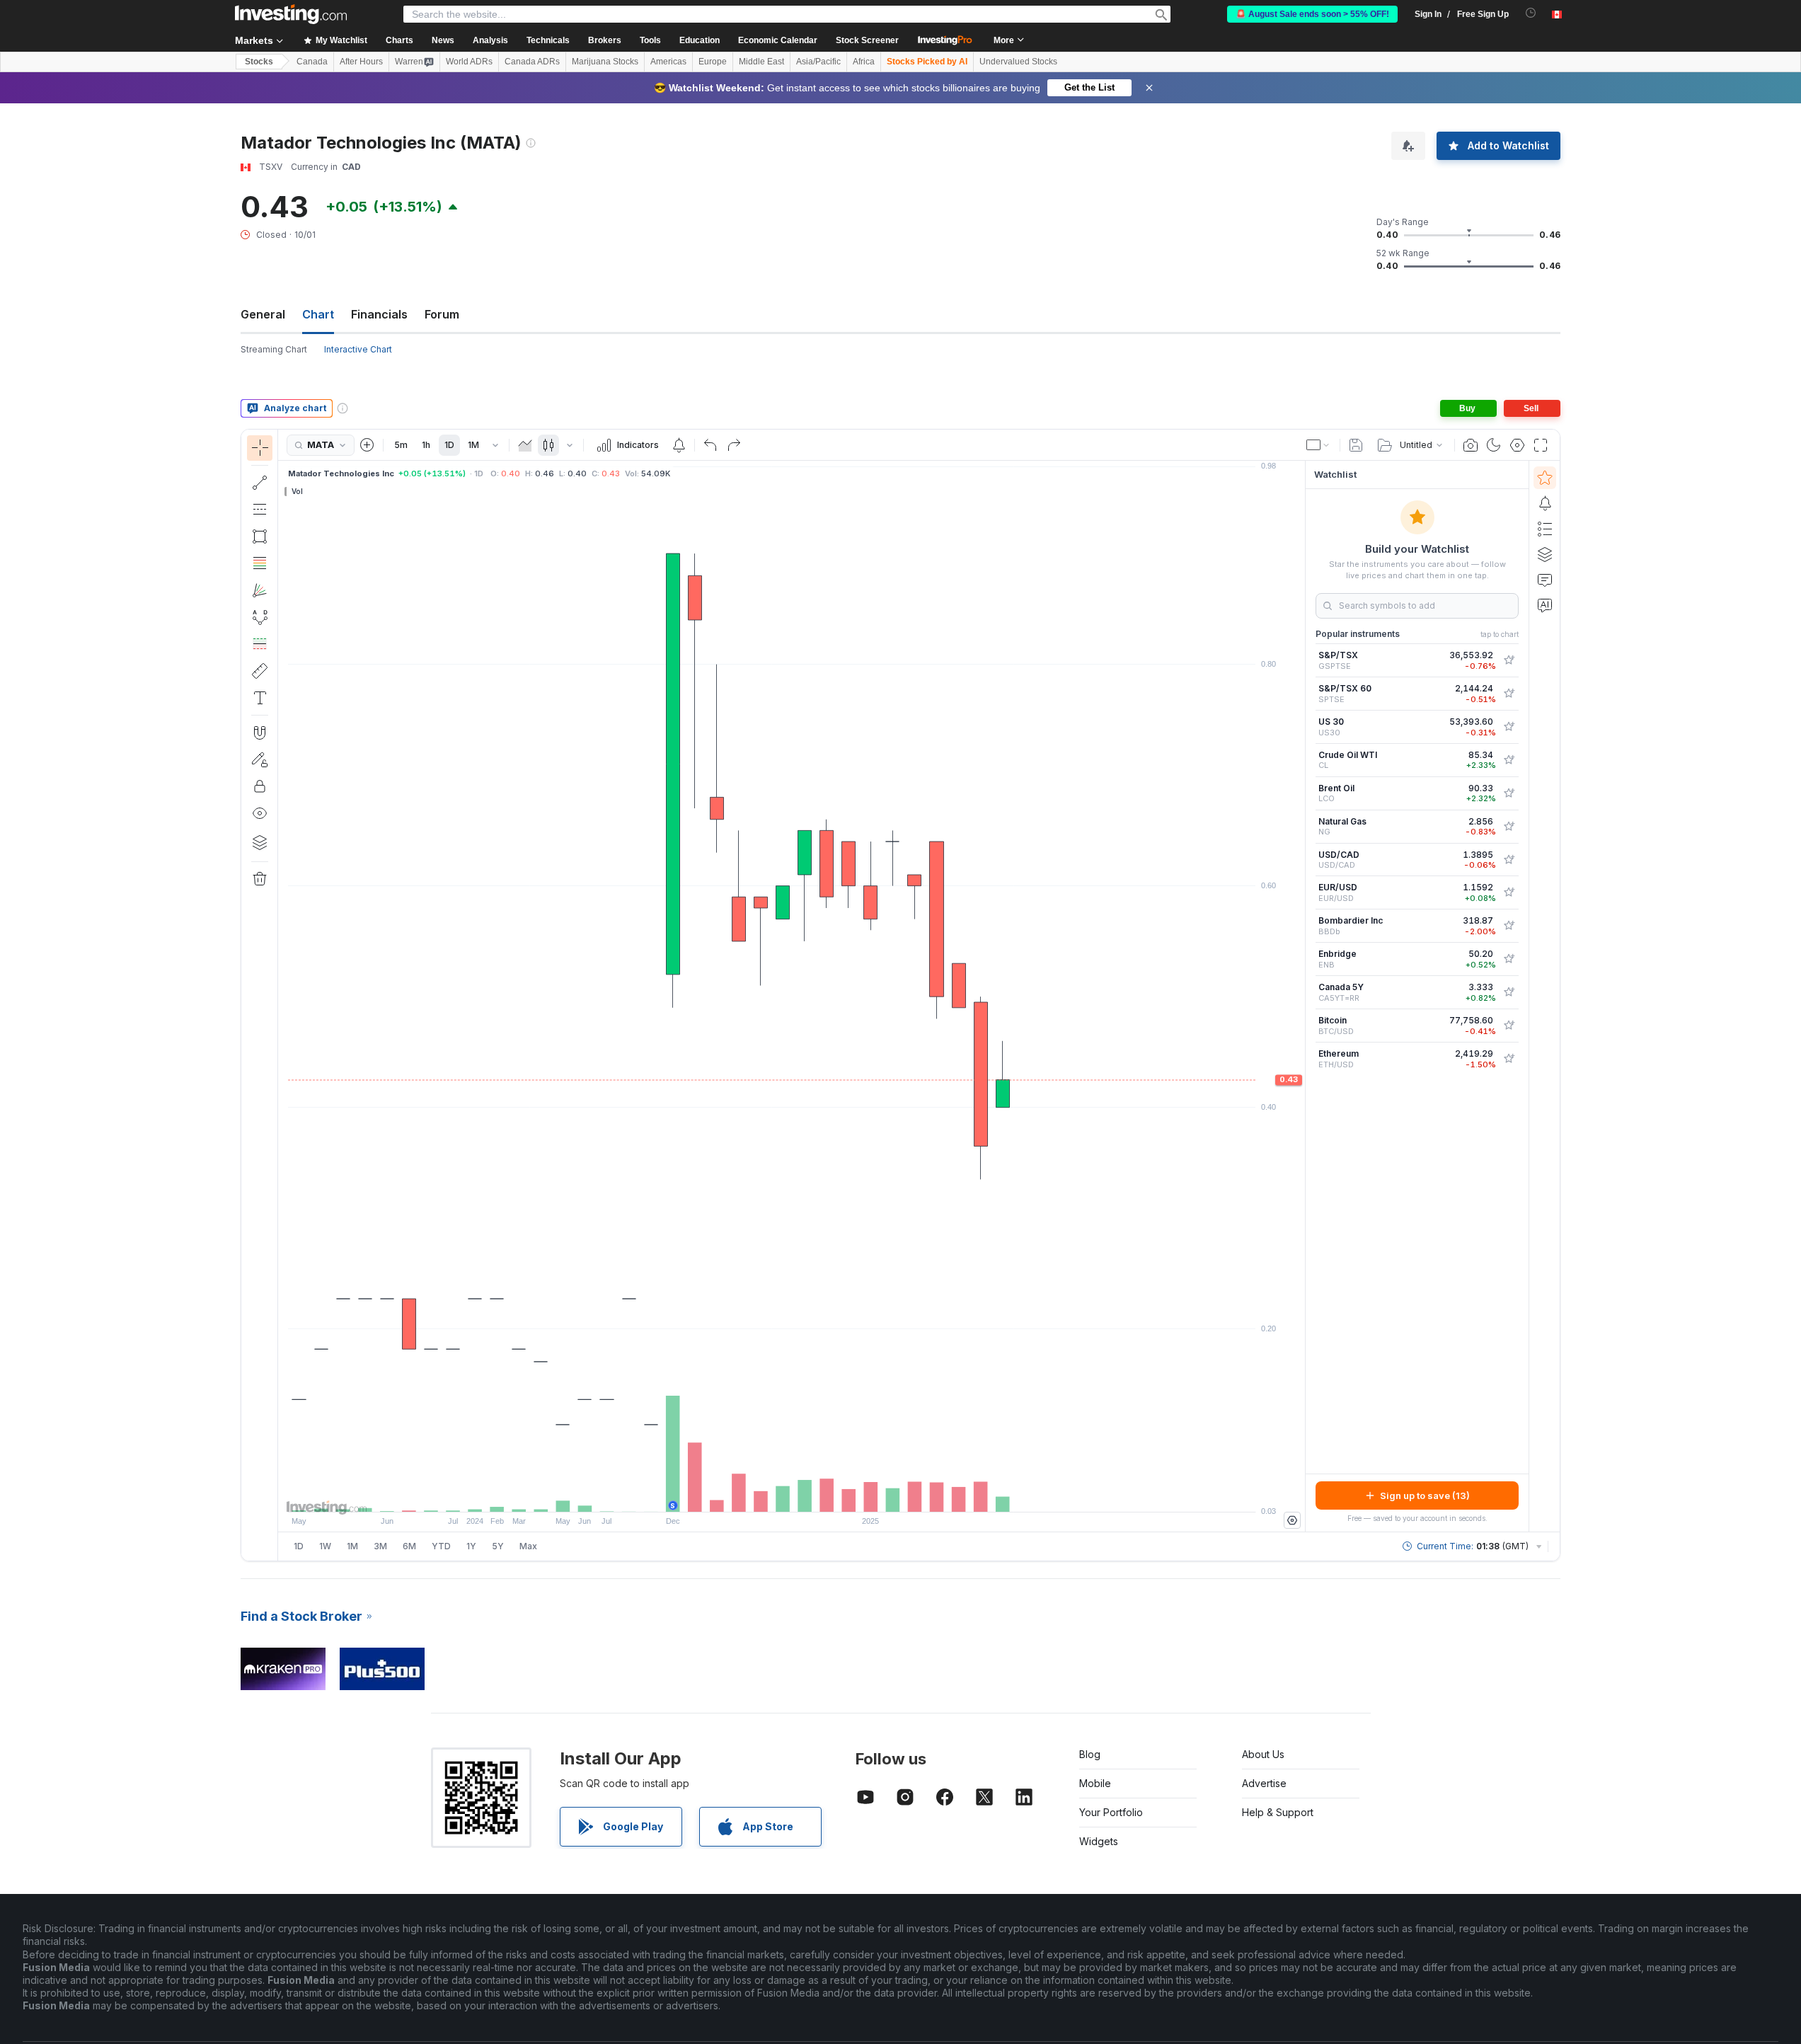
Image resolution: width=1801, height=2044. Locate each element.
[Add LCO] (1509, 793)
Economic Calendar (778, 40)
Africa (864, 62)
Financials (379, 314)
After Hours (361, 62)
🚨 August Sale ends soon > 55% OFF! (1312, 14)
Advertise (1264, 1783)
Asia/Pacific (818, 62)
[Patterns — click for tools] (260, 617)
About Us (1263, 1754)
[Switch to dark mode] (1494, 445)
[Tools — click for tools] (260, 671)
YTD (441, 1546)
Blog (1090, 1754)
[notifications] (1531, 13)
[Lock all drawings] (260, 786)
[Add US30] (1509, 727)
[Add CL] (1509, 760)
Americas (668, 62)
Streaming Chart (274, 349)
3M (380, 1546)
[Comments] (1545, 580)
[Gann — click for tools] (260, 590)
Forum (442, 314)
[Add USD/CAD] (1509, 860)
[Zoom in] (773, 1494)
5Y (498, 1546)
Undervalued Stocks (1018, 62)
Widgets (1099, 1841)
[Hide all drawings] (260, 813)
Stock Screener (867, 40)
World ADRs (469, 62)
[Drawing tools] (282, 995)
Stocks (259, 62)
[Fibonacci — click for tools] (260, 563)
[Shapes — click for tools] (260, 536)
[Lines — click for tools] (260, 483)
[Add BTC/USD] (1509, 1026)
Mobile (1095, 1783)
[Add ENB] (1509, 959)
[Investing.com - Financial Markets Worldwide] (291, 14)
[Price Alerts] (679, 445)
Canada (312, 62)
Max (528, 1546)
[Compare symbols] (367, 445)
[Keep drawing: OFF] (260, 759)
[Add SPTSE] (1509, 694)
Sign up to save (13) (1425, 1495)
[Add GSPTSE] (1509, 660)
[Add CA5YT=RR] (1509, 992)
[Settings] (1292, 1520)
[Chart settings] (1517, 445)
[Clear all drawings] (260, 879)
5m (401, 445)
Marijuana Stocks (605, 62)
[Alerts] (1545, 503)
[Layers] (260, 842)
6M (409, 1546)
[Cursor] (260, 448)
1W (325, 1546)
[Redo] (734, 445)
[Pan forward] (811, 1494)
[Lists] (1545, 529)
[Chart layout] (1318, 445)
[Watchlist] (1545, 478)
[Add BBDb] (1509, 926)
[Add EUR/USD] (1509, 892)
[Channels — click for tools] (260, 510)
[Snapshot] (1471, 445)
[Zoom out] (754, 1494)
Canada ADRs (532, 62)
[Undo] (710, 445)
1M (473, 445)
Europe (713, 62)
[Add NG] (1509, 827)
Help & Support (1278, 1812)
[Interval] (495, 445)
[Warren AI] (1545, 605)
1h (426, 445)
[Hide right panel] (1301, 997)
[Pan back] (792, 1494)
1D (449, 445)
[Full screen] (1541, 445)
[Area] (525, 445)
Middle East (761, 62)
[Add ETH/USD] (1509, 1059)
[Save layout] (1356, 445)
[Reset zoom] (830, 1494)
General (263, 314)
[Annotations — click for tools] (260, 698)
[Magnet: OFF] (260, 733)
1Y (471, 1546)
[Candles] (548, 445)
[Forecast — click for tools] (260, 644)
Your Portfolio (1111, 1812)
